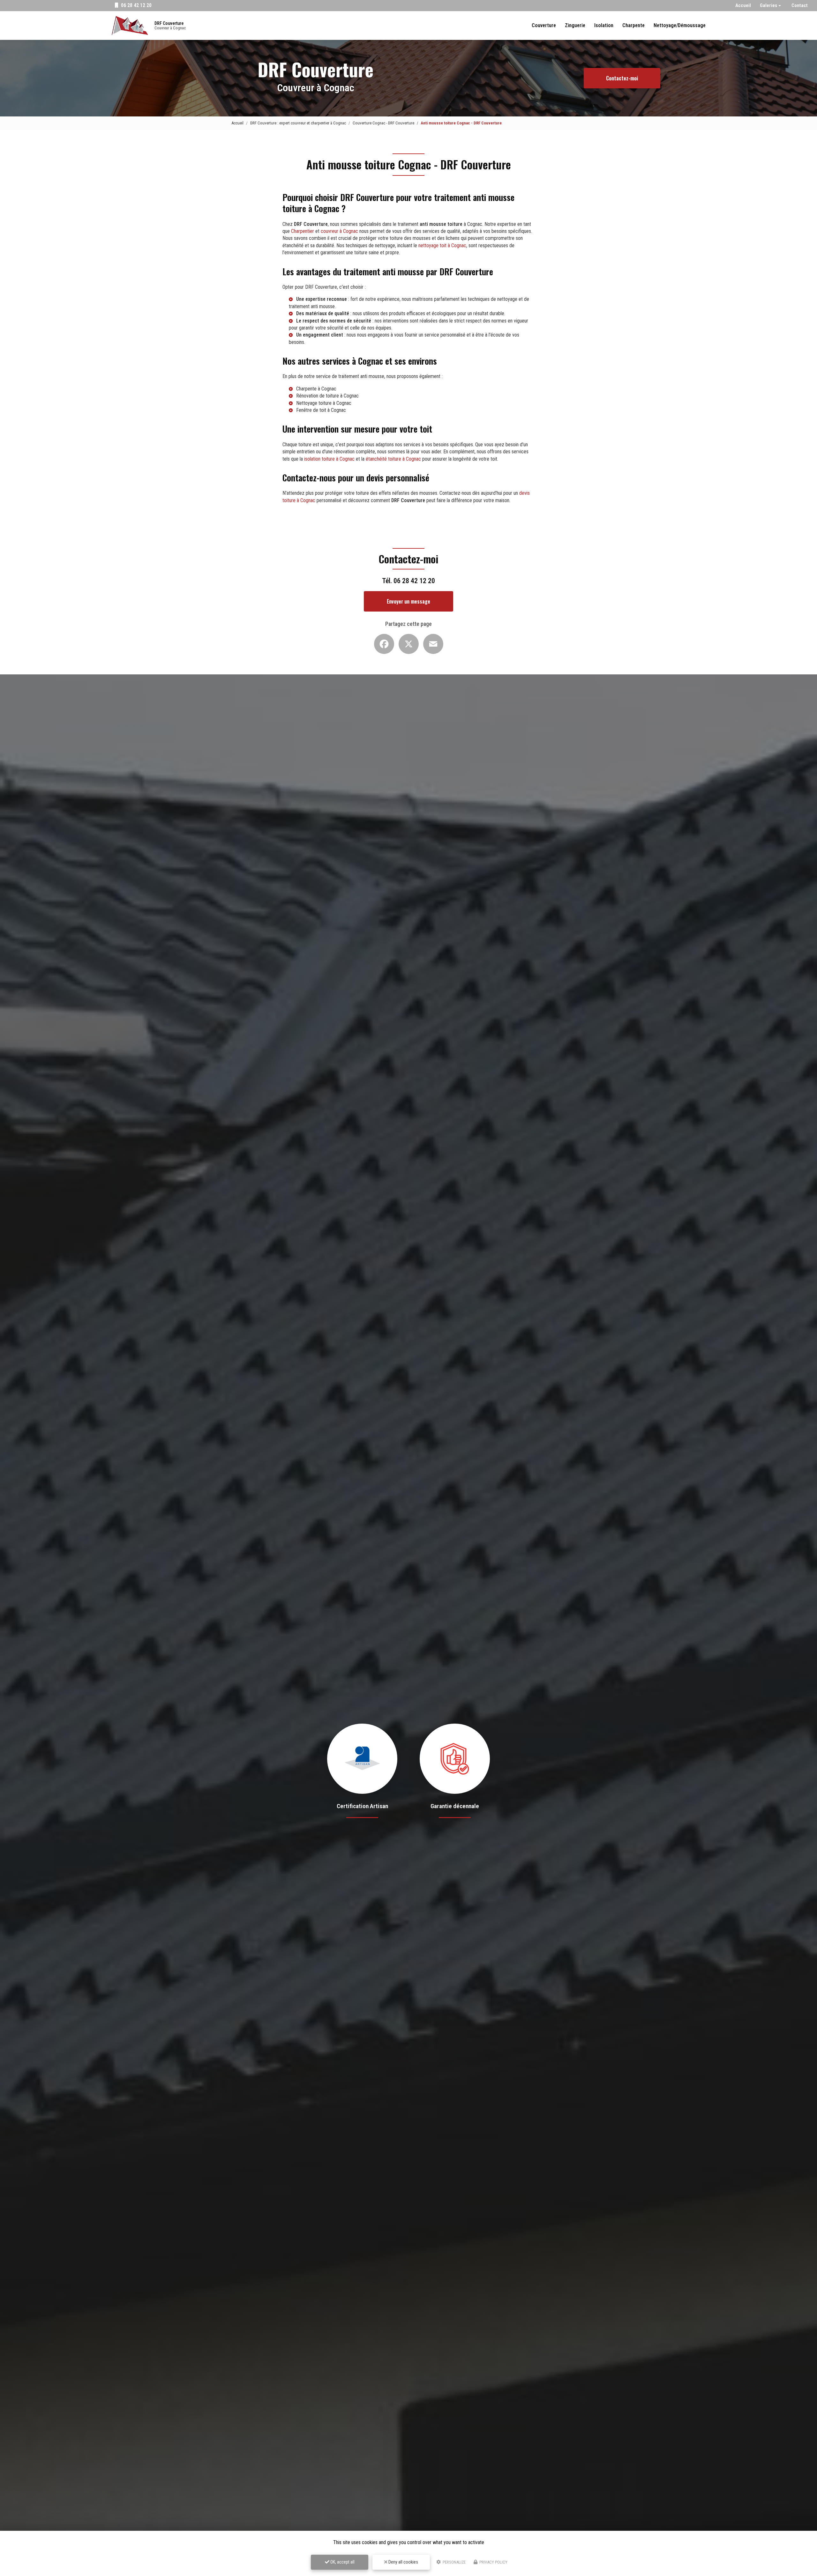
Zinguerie (575, 25)
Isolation (604, 25)
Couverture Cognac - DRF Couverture (383, 123)
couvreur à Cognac (339, 231)
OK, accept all (342, 2562)
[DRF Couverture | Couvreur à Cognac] (130, 26)
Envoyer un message (408, 601)
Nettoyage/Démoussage (680, 25)
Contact (800, 5)
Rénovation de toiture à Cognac (327, 396)
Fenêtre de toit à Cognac (321, 410)
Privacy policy (493, 2562)
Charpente (633, 25)
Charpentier (303, 231)
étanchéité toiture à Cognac (393, 459)
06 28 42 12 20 (136, 5)
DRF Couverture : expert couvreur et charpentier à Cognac (298, 123)
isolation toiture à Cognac (329, 459)
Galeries (768, 5)
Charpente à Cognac (316, 389)
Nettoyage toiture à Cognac (324, 403)
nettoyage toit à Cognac (442, 245)
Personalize (454, 2562)
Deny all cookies (403, 2562)
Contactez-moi (622, 78)
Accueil (743, 5)
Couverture (544, 25)
